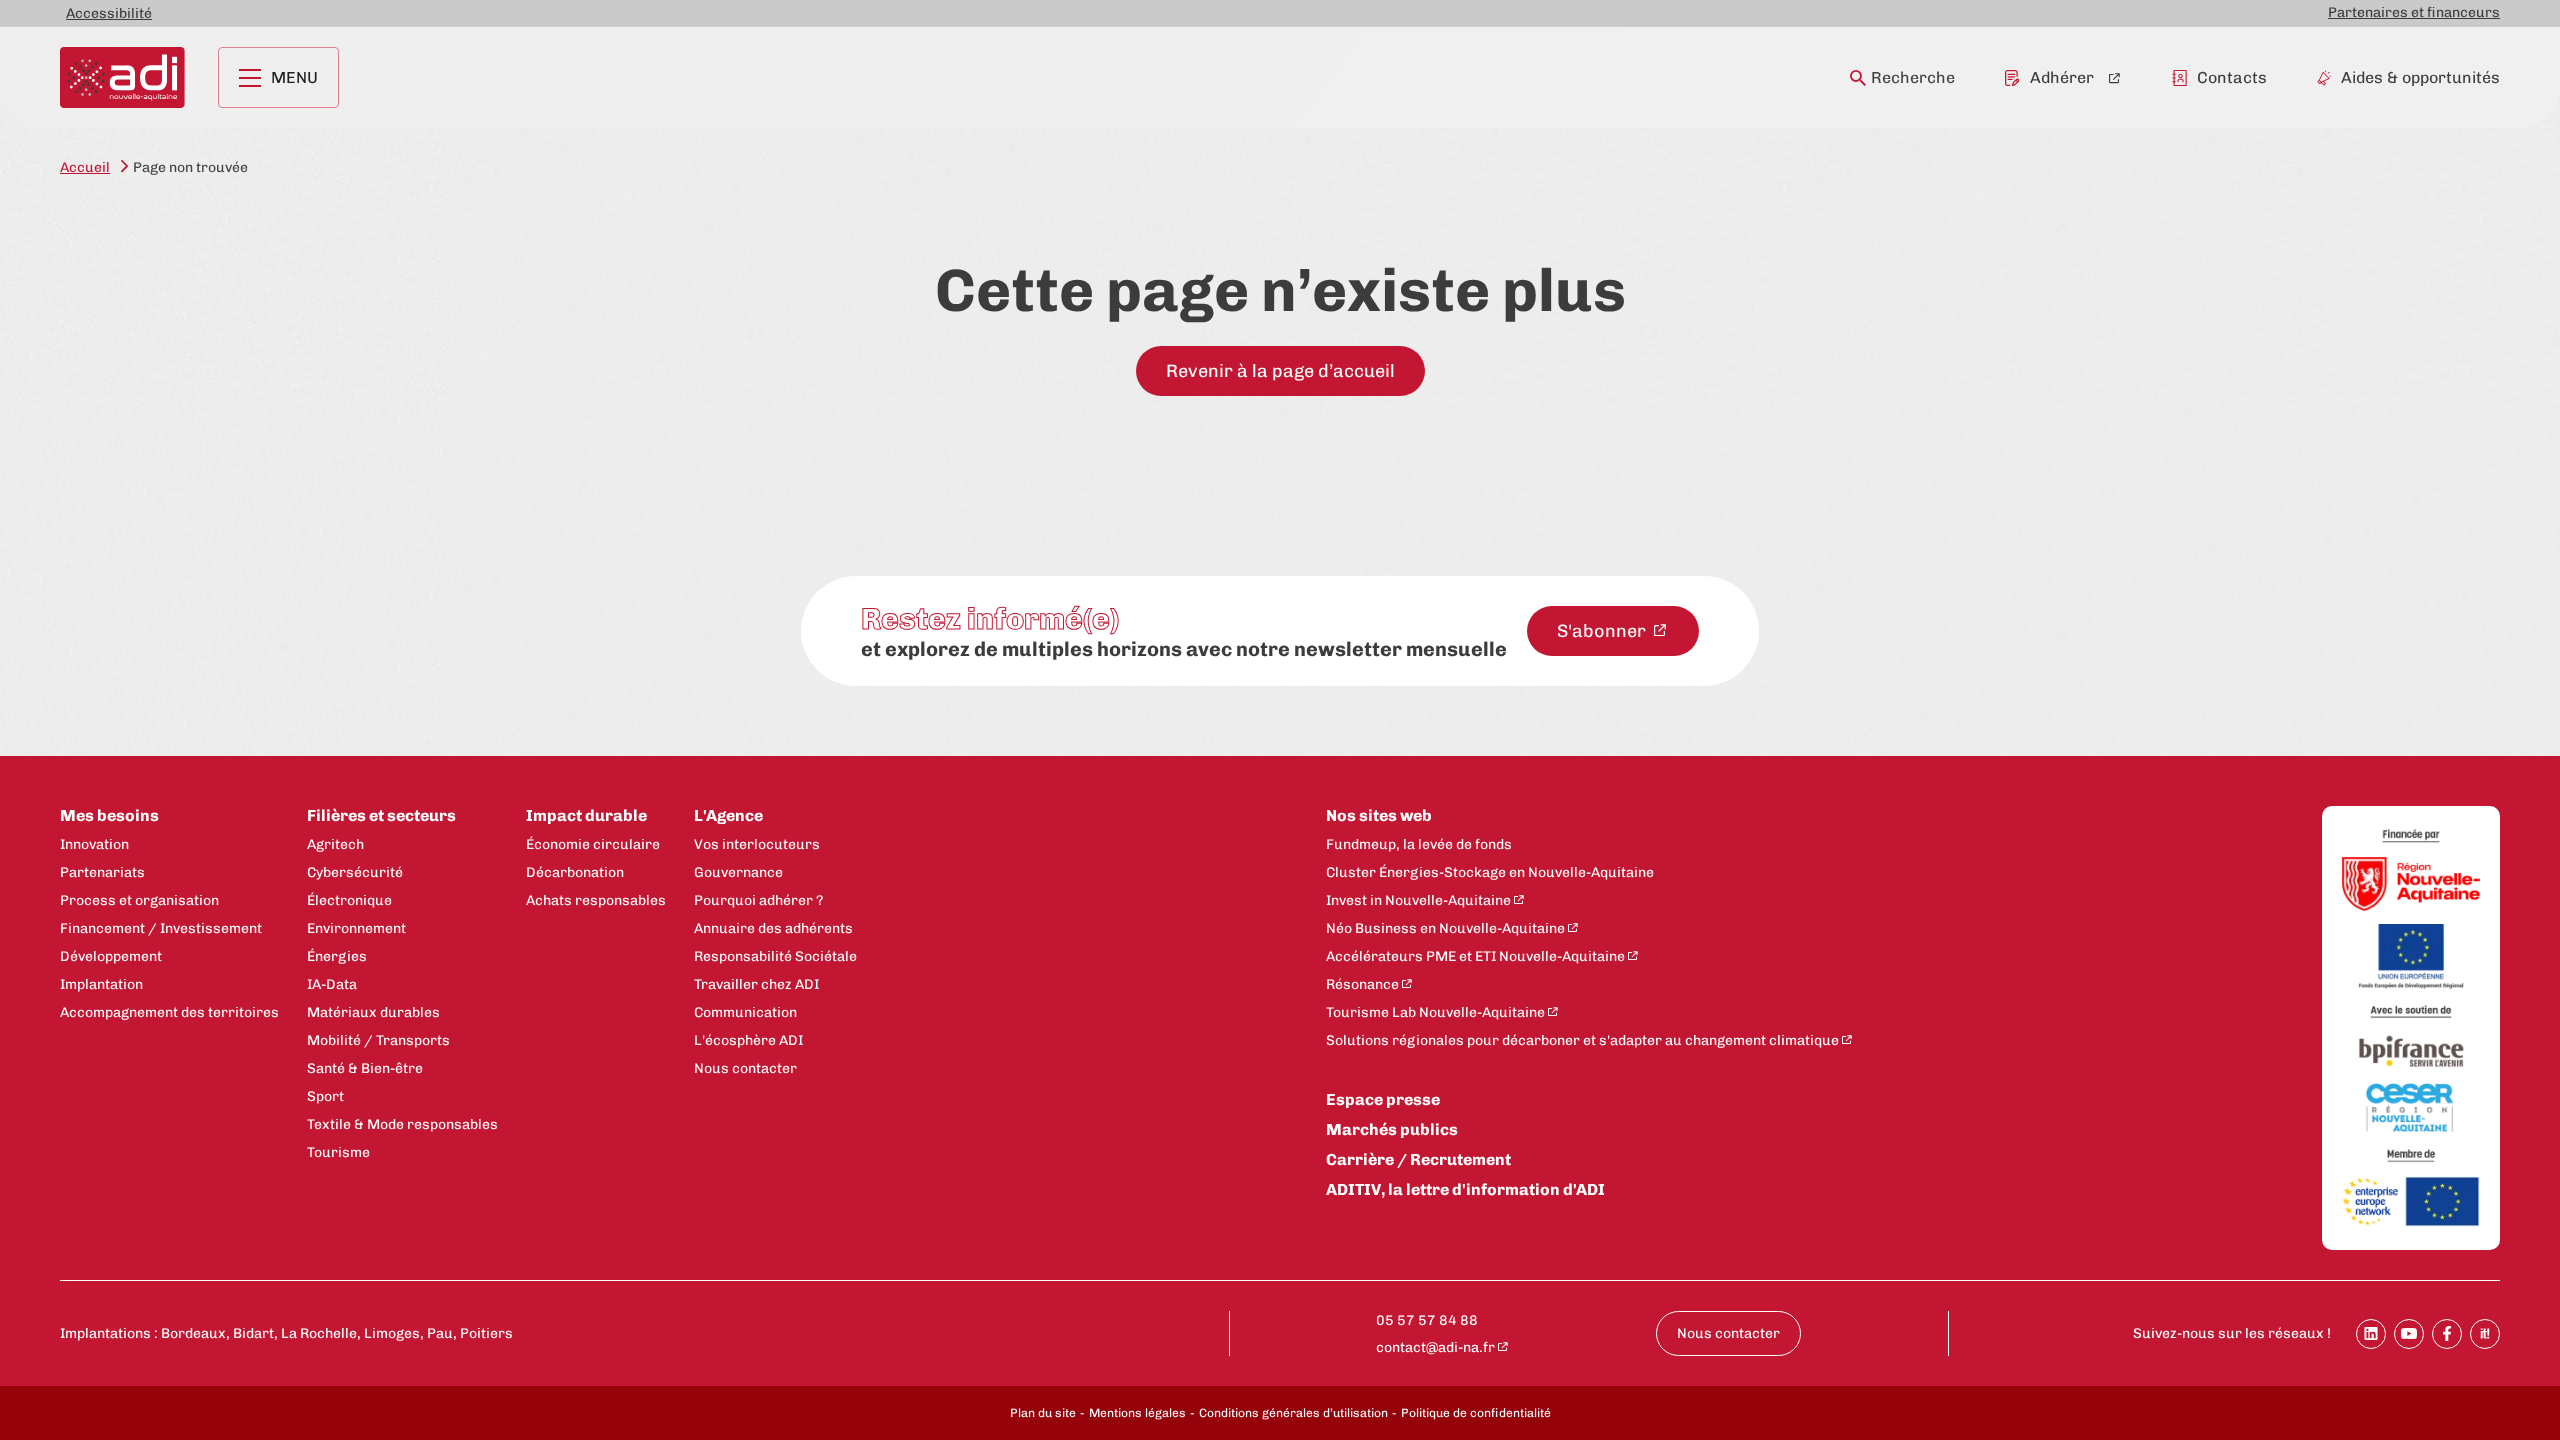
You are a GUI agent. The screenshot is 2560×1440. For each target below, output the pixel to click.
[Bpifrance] (2411, 1052)
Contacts (2232, 77)
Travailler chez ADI (756, 984)
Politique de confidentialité (1476, 1413)
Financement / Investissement (161, 928)
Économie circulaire (593, 844)
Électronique (349, 900)
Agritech (335, 844)
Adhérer (2062, 77)
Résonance (1362, 984)
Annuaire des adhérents (773, 928)
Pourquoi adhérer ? (758, 900)
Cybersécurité (355, 872)
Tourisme (338, 1152)
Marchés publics (1392, 1129)
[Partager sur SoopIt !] (2485, 1334)
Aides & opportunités (2420, 77)
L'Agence (728, 815)
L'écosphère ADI (748, 1040)
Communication (745, 1012)
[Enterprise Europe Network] (2411, 1203)
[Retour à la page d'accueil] (122, 77)
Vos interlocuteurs (757, 844)
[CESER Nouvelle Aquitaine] (2411, 1109)
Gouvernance (738, 872)
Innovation (94, 844)
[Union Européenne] (2411, 958)
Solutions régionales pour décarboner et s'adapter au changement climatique (1582, 1040)
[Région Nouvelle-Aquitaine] (2411, 885)
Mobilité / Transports (378, 1040)
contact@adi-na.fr (1435, 1347)
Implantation (101, 984)
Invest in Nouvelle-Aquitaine (1418, 900)
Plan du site (1043, 1413)
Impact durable (586, 815)
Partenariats (102, 872)
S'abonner (1603, 631)
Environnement (356, 928)
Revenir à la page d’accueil (1280, 371)
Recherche (1913, 77)
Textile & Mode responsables (402, 1124)
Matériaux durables (373, 1012)
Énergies (337, 956)
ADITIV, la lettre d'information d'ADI (1465, 1189)
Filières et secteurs (381, 815)
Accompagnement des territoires (169, 1012)
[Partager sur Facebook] (2447, 1334)
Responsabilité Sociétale (775, 956)
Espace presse (1383, 1099)
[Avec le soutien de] (2411, 1012)
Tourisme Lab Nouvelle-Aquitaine (1435, 1012)
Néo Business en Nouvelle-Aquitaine (1445, 928)
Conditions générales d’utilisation (1293, 1413)
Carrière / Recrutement (1418, 1159)
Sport (325, 1096)
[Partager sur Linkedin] (2371, 1334)
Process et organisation (139, 900)
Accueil (85, 167)
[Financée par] (2411, 836)
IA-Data (332, 984)
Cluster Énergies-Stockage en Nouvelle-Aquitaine (1490, 872)
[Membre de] (2411, 1155)
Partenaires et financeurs (2414, 12)
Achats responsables (596, 900)
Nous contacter (745, 1068)
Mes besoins (109, 815)
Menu (294, 77)
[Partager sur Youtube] (2409, 1334)
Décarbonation (575, 872)
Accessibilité (109, 13)
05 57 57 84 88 (1427, 1320)
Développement (111, 956)
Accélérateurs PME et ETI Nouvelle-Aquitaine (1475, 956)
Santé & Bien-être (365, 1068)
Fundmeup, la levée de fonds (1419, 844)
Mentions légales (1137, 1413)
